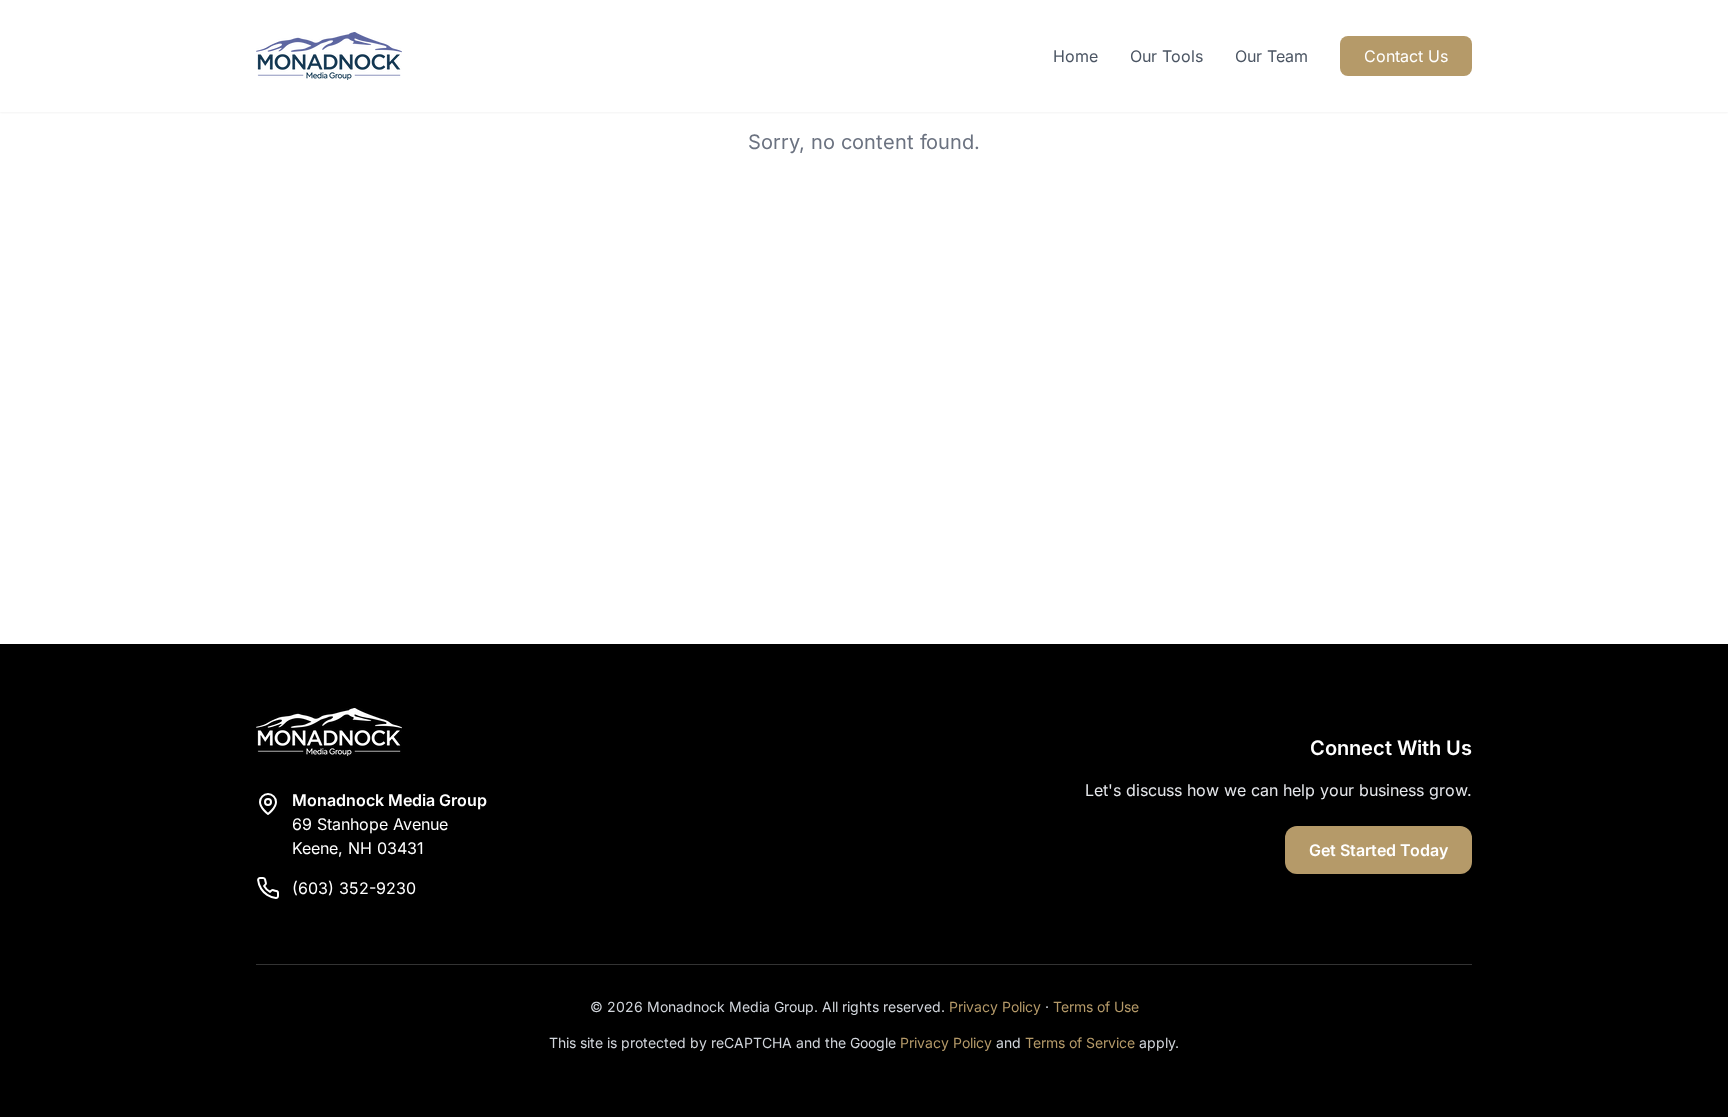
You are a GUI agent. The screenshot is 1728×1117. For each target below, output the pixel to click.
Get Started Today (1378, 850)
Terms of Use (1096, 1006)
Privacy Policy (995, 1006)
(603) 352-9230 (354, 888)
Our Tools (1166, 56)
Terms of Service (1080, 1042)
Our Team (1271, 56)
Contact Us (1406, 56)
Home (1075, 56)
